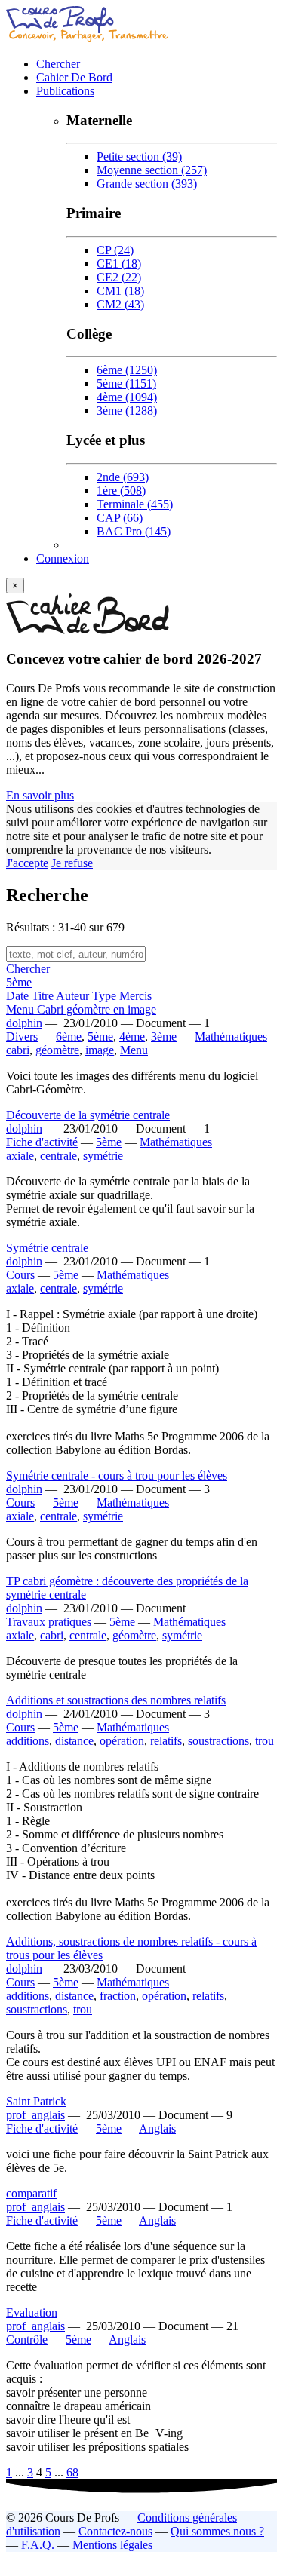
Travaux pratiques (49, 1622)
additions (28, 1741)
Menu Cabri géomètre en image (81, 1009)
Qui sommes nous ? (217, 2531)
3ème (127, 411)
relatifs (166, 1741)
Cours (20, 1275)
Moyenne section (152, 170)
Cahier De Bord (74, 77)
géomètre (57, 1050)
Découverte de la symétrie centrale (88, 1115)
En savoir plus (40, 795)
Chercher (58, 64)
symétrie (103, 1156)
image (100, 1050)
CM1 (120, 291)
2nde (123, 477)
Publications (65, 91)
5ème (126, 383)
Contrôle (27, 2340)
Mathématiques (231, 1037)
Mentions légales (112, 2545)
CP (115, 250)
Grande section (147, 184)
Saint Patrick (36, 2101)
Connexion (63, 558)
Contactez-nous (115, 2531)
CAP (120, 518)
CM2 (120, 304)
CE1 (119, 264)
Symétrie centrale (47, 1248)
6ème (127, 370)
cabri (18, 1050)
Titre (44, 996)
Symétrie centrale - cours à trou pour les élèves (117, 1475)
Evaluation (32, 2312)
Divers (22, 1037)
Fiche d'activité (42, 1142)
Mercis (135, 996)
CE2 (119, 277)
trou (265, 1741)
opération (122, 1741)
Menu (134, 1050)
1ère (121, 491)
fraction (118, 1996)
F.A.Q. (38, 2545)
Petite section (139, 156)
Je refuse (72, 863)
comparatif (31, 2193)
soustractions (218, 1741)
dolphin (24, 1023)
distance (74, 1741)
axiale (20, 1156)
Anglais (157, 2128)
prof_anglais (35, 2115)
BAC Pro (134, 531)
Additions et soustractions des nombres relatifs (116, 1700)
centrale (58, 1156)
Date (19, 996)
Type (106, 996)
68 (72, 2472)
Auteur (74, 996)
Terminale (135, 504)
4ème (127, 397)
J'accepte (27, 863)
